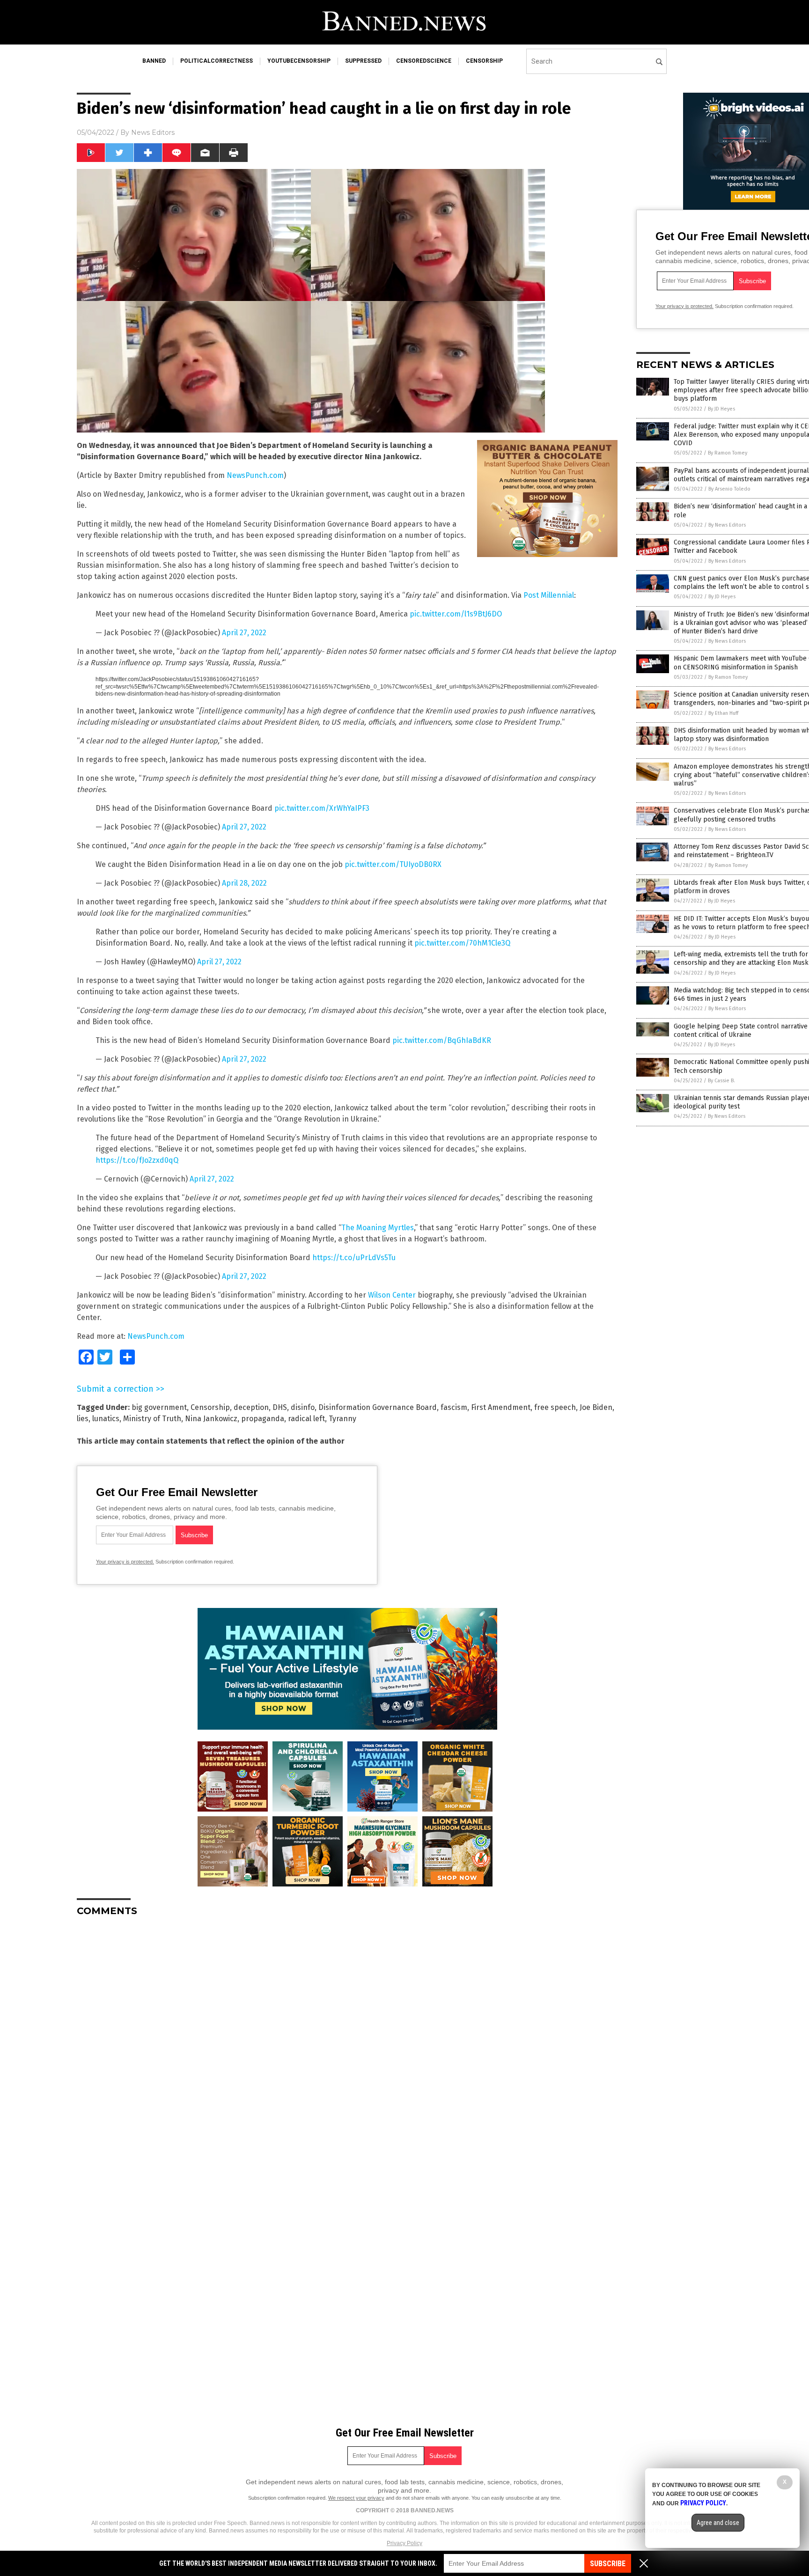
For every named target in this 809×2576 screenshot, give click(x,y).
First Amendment (501, 1407)
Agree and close (718, 2523)
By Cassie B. (721, 1081)
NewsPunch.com (255, 475)
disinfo (303, 1407)
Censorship (210, 1407)
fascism (454, 1407)
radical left (306, 1419)
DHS (280, 1407)
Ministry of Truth (152, 1419)
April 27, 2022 (244, 633)
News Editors (153, 132)
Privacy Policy (404, 2543)
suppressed (363, 61)
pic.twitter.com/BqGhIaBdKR (442, 1040)
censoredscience (424, 61)
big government (159, 1407)
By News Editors (727, 525)
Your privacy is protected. (125, 1562)
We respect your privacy (356, 2498)
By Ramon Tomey (728, 453)
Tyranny (342, 1419)
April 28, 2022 (244, 883)
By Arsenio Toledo (729, 489)
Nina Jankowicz (211, 1419)
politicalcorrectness (217, 61)
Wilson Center (392, 1295)
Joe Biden (596, 1407)
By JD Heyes (721, 409)
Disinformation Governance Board (378, 1407)
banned (154, 61)
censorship (484, 61)
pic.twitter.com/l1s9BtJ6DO (456, 614)
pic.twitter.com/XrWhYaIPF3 (322, 808)
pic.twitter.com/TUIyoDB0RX (393, 864)
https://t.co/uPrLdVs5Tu (354, 1258)
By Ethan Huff (723, 713)
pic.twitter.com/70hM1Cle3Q (462, 943)
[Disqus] (347, 2041)
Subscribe (608, 2564)
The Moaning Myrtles (378, 1228)
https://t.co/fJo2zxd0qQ (137, 1160)
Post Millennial (549, 595)
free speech (555, 1407)
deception (251, 1407)
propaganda (263, 1419)
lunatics (106, 1419)
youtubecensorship (299, 61)
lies (83, 1419)
